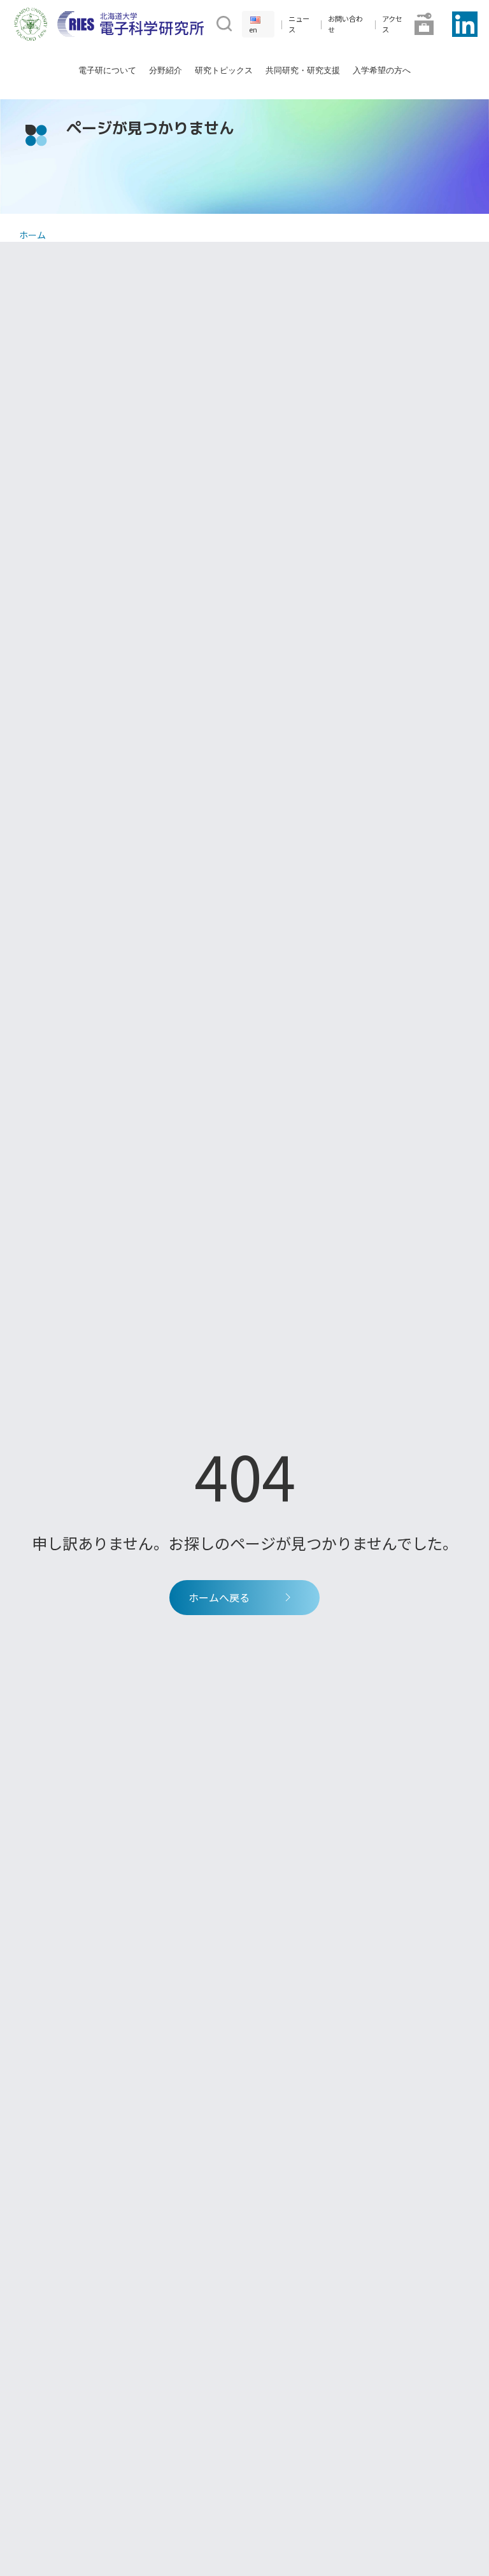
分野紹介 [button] (166, 70)
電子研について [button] (107, 70)
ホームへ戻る (219, 1597)
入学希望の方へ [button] (382, 70)
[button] (223, 22)
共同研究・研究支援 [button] (303, 70)
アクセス (392, 24)
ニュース (299, 24)
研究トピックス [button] (224, 70)
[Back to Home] (131, 24)
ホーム (32, 235)
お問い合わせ (345, 24)
